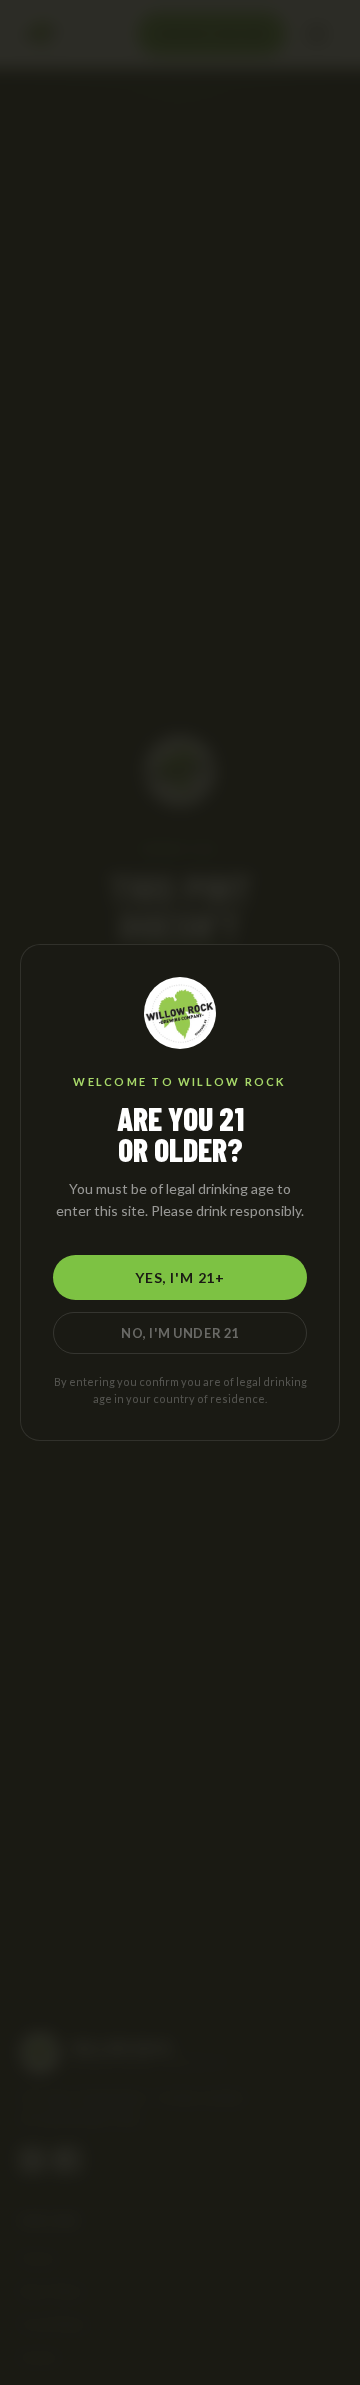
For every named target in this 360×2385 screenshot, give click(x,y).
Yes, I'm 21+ (180, 1277)
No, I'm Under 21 (180, 1333)
